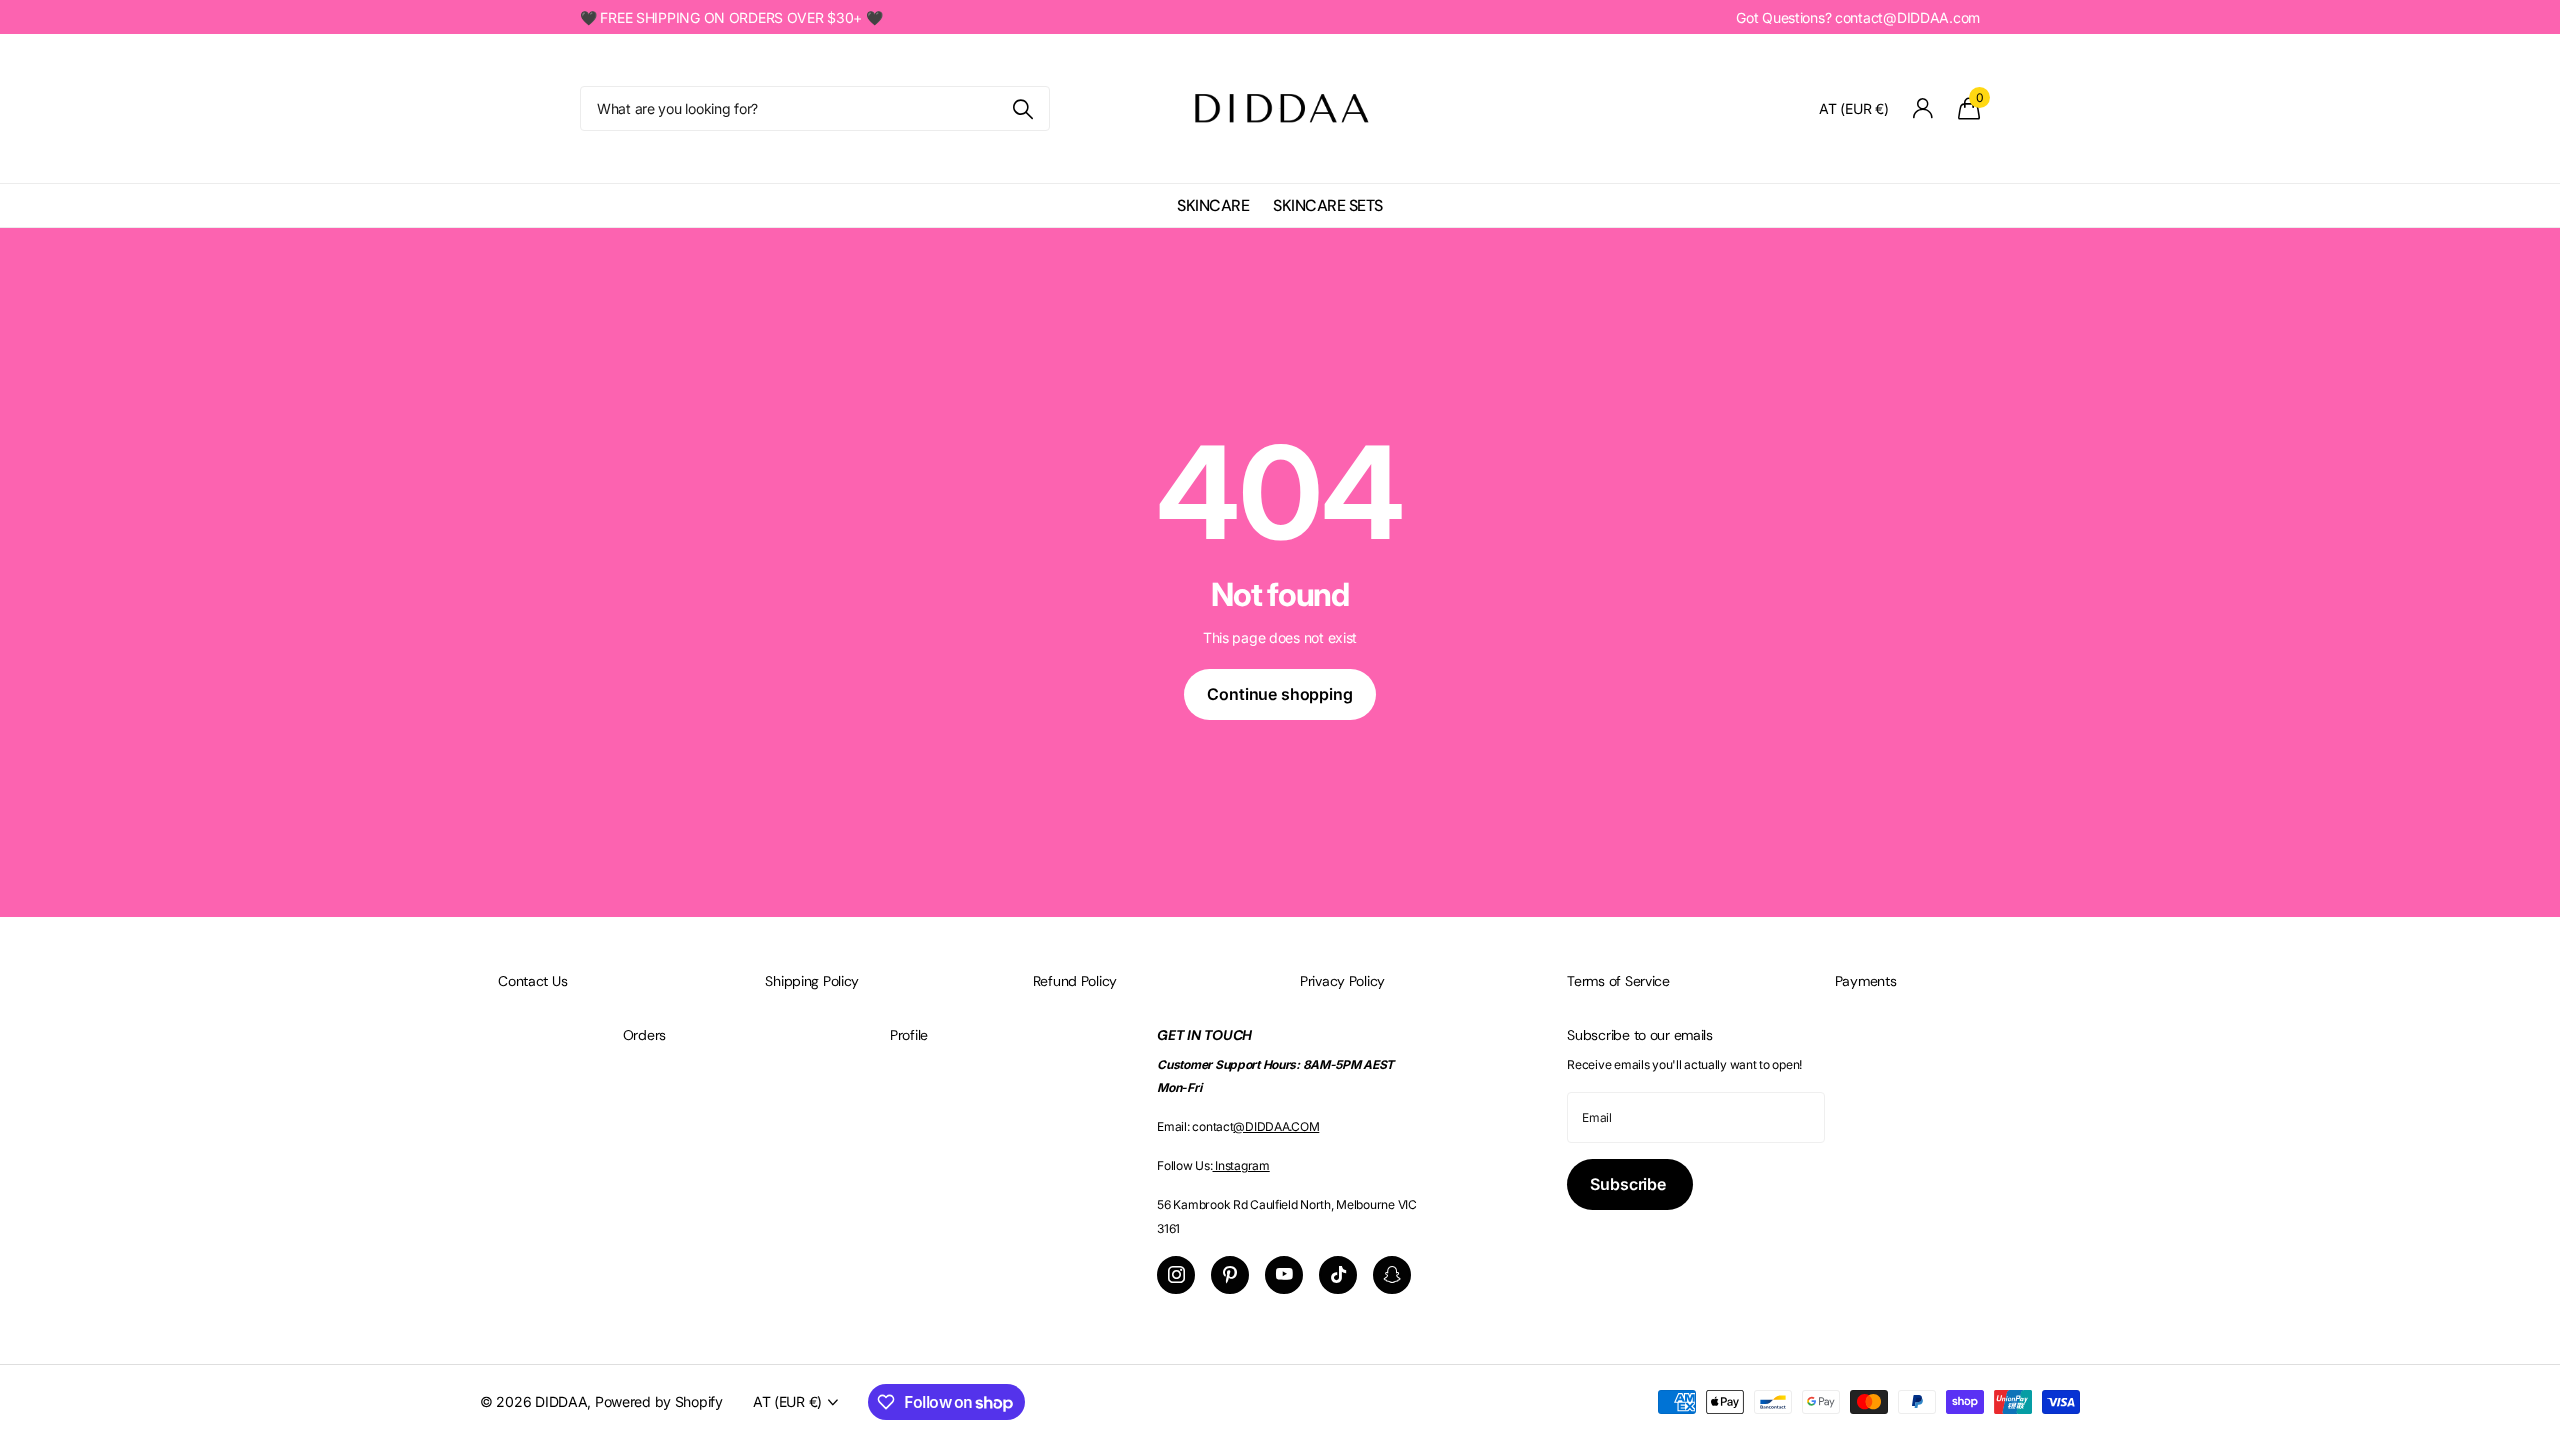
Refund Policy (1075, 981)
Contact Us (532, 981)
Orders (644, 1035)
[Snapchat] (1392, 1275)
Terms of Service (1618, 981)
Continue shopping (1279, 694)
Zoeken (1022, 108)
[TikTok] (1338, 1275)
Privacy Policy (1342, 981)
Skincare (1213, 205)
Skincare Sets (1328, 205)
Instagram (1241, 1165)
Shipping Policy (812, 981)
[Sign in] (1923, 108)
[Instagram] (1176, 1275)
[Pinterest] (1230, 1275)
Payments (1866, 981)
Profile (909, 1035)
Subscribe (1629, 1184)
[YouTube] (1284, 1275)
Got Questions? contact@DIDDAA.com (1858, 17)
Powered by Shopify (659, 1401)
